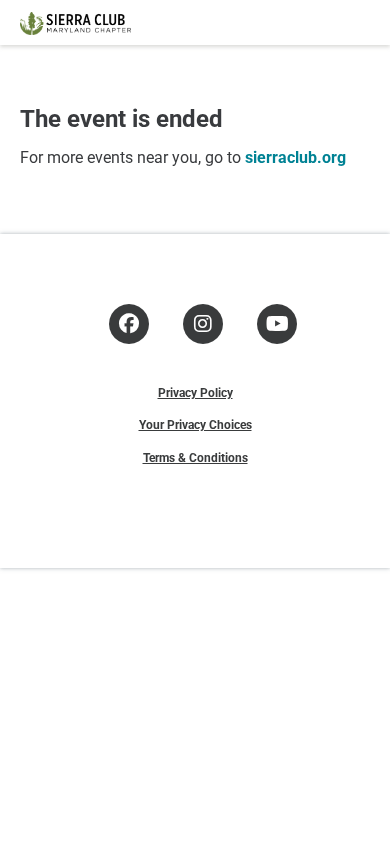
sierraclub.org (295, 156)
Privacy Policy (195, 392)
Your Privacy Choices (195, 424)
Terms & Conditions (195, 457)
